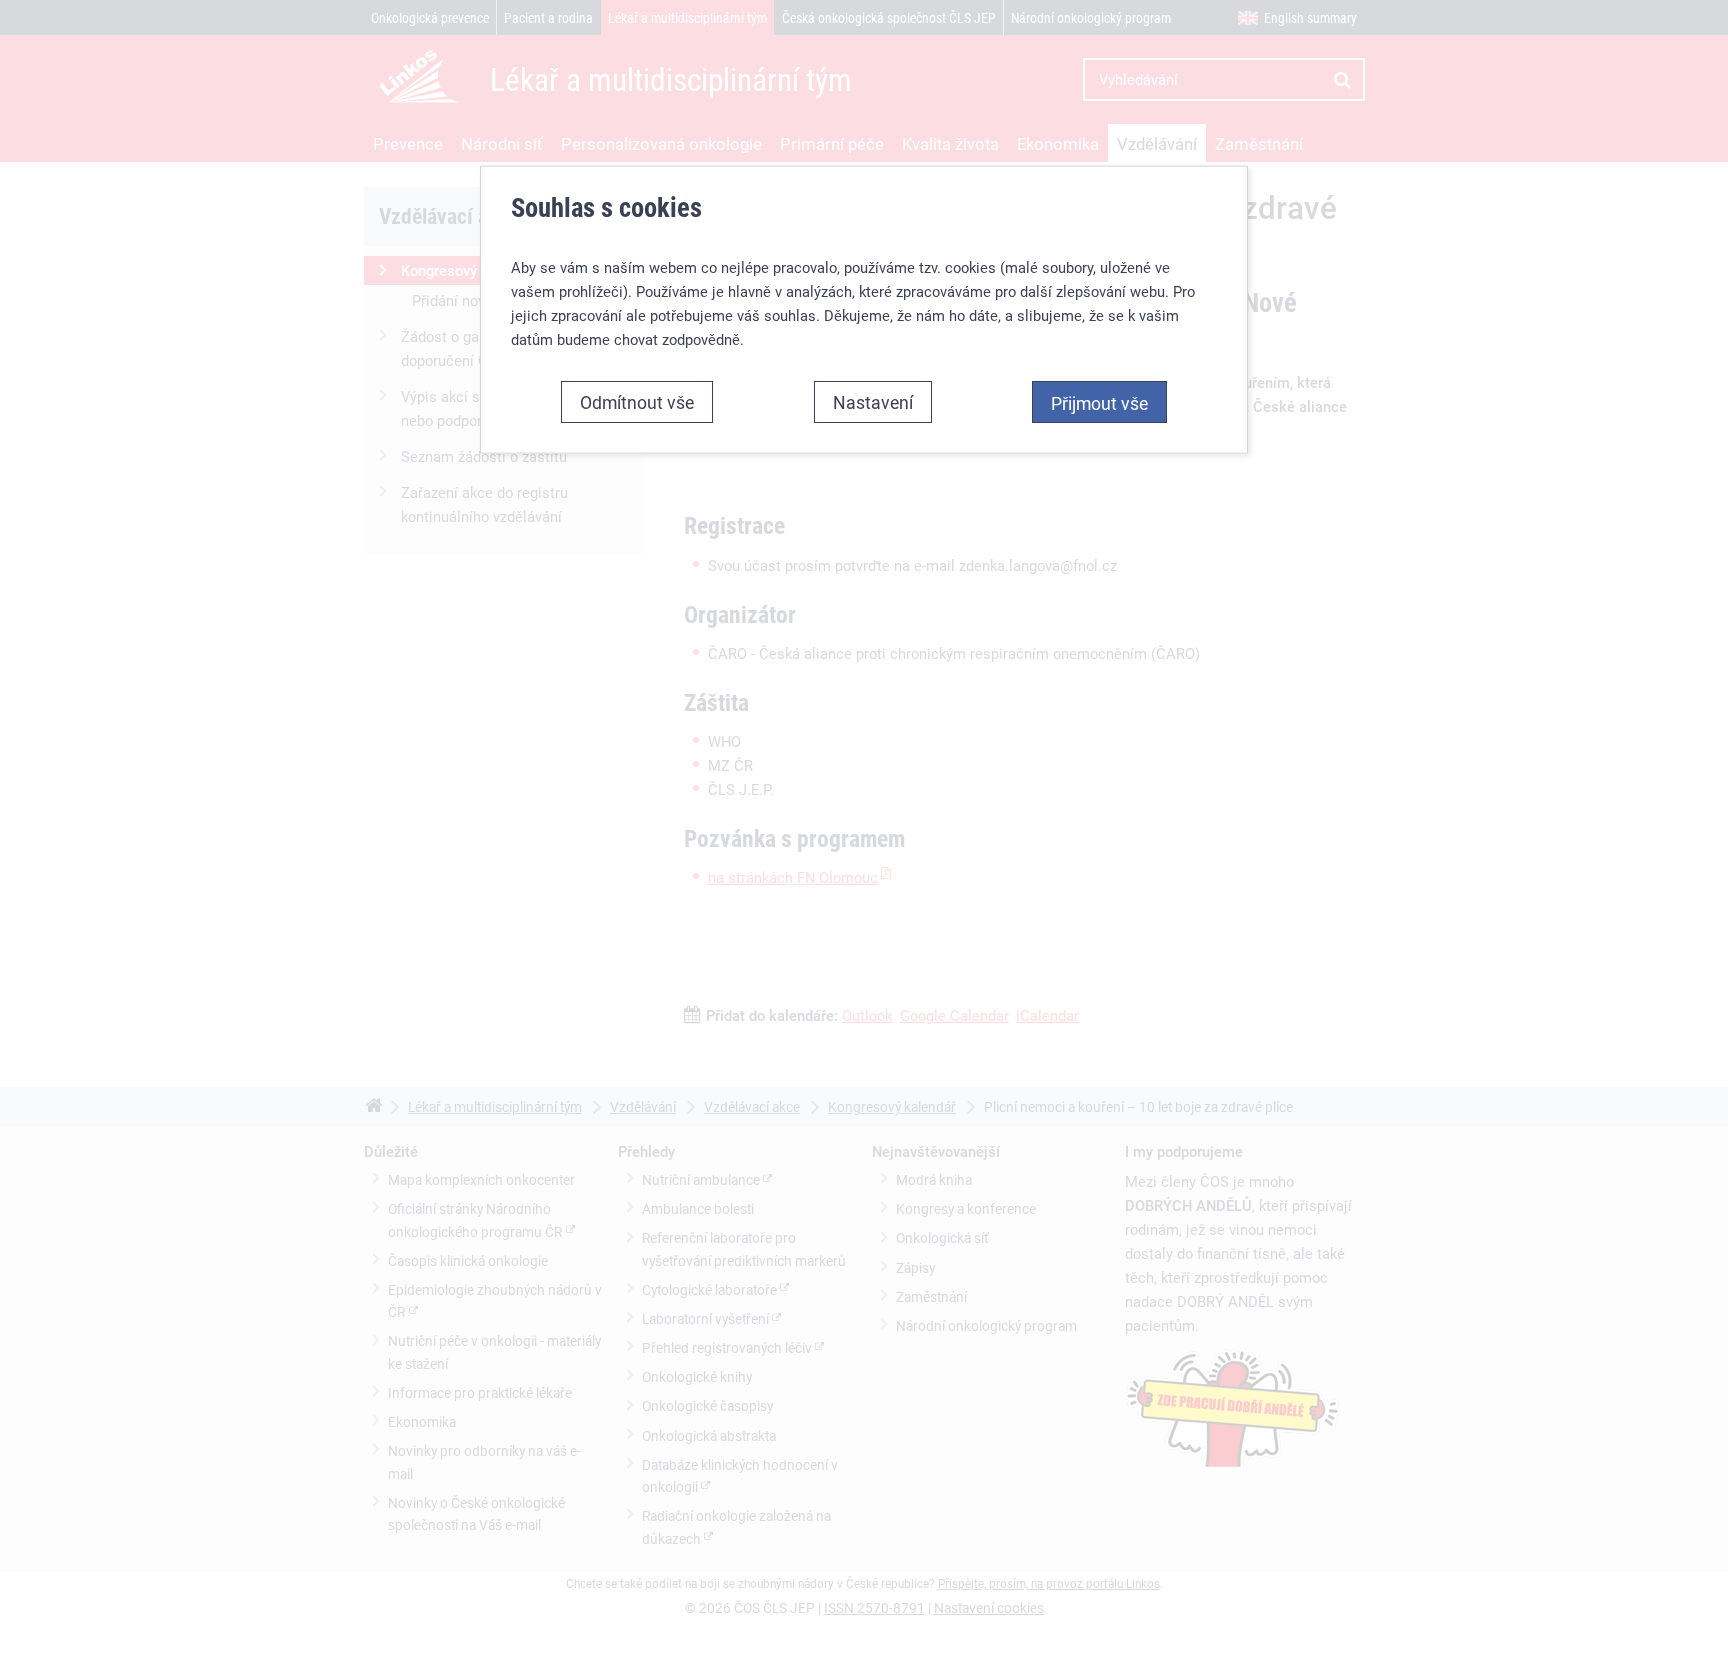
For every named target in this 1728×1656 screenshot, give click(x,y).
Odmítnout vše (637, 402)
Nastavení (873, 402)
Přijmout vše (1099, 403)
